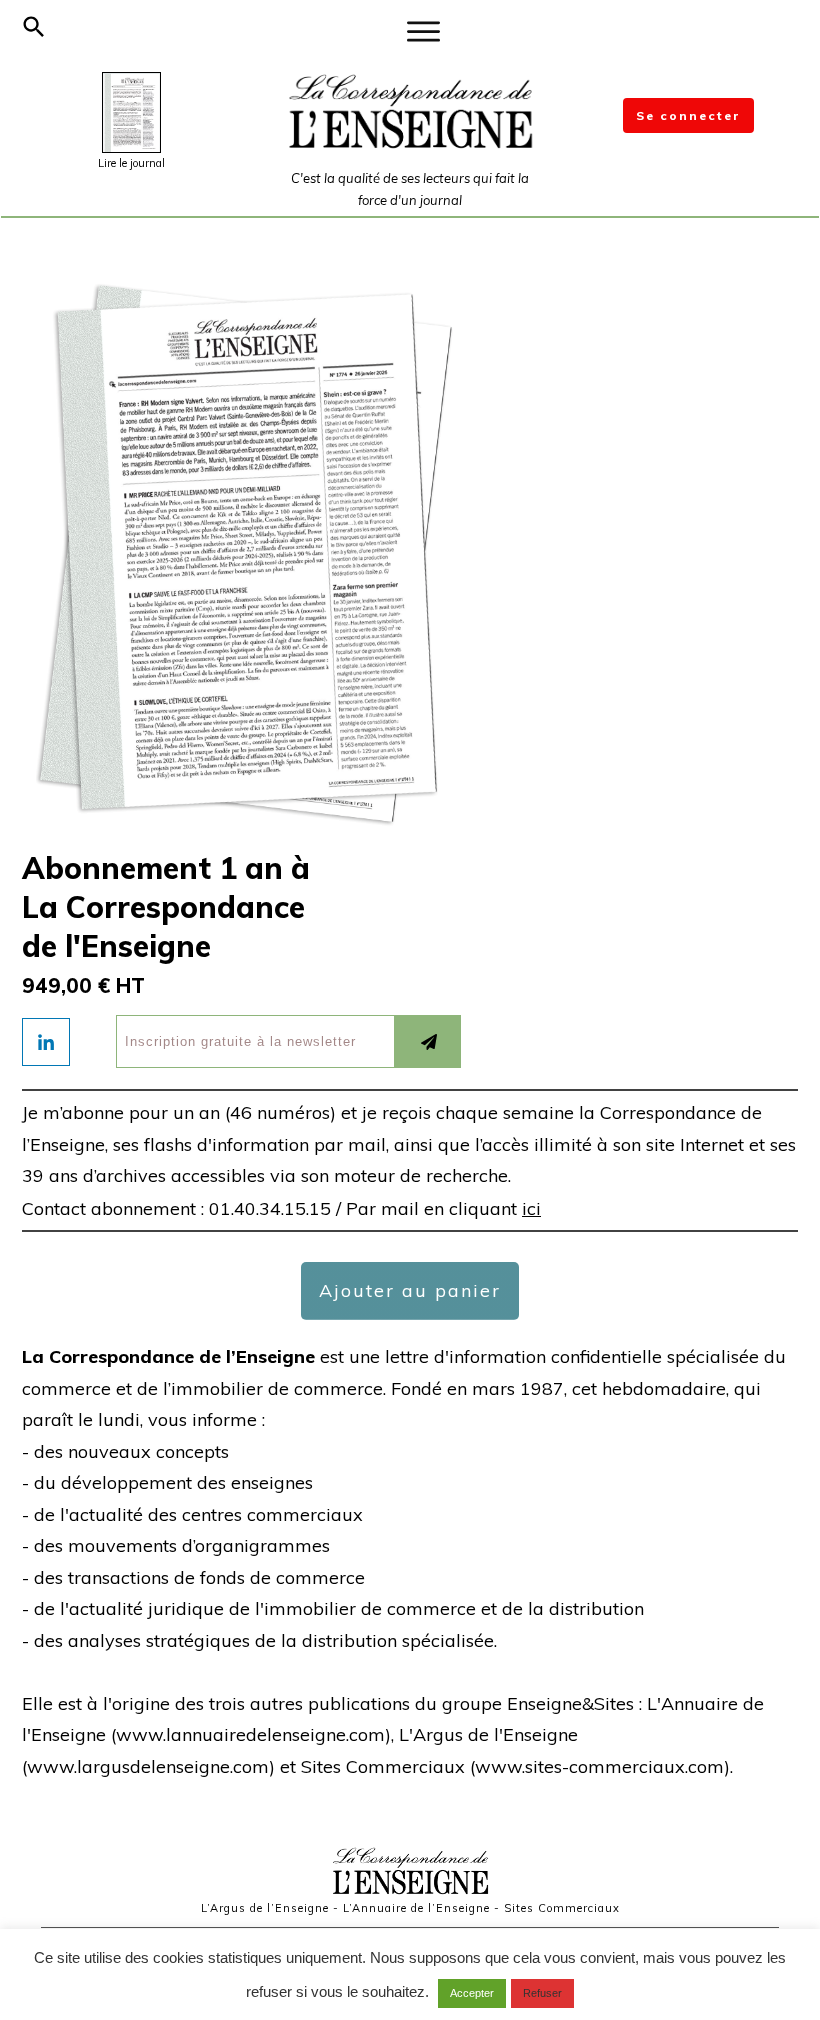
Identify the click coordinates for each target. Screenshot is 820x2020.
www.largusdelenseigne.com (148, 1766)
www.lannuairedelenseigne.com (250, 1734)
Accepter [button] (472, 1993)
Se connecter (688, 115)
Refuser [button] (542, 1993)
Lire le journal (131, 163)
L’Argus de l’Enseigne (265, 1908)
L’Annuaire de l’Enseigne (416, 1908)
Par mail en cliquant (443, 1208)
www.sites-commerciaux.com (599, 1766)
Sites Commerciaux (562, 1908)
